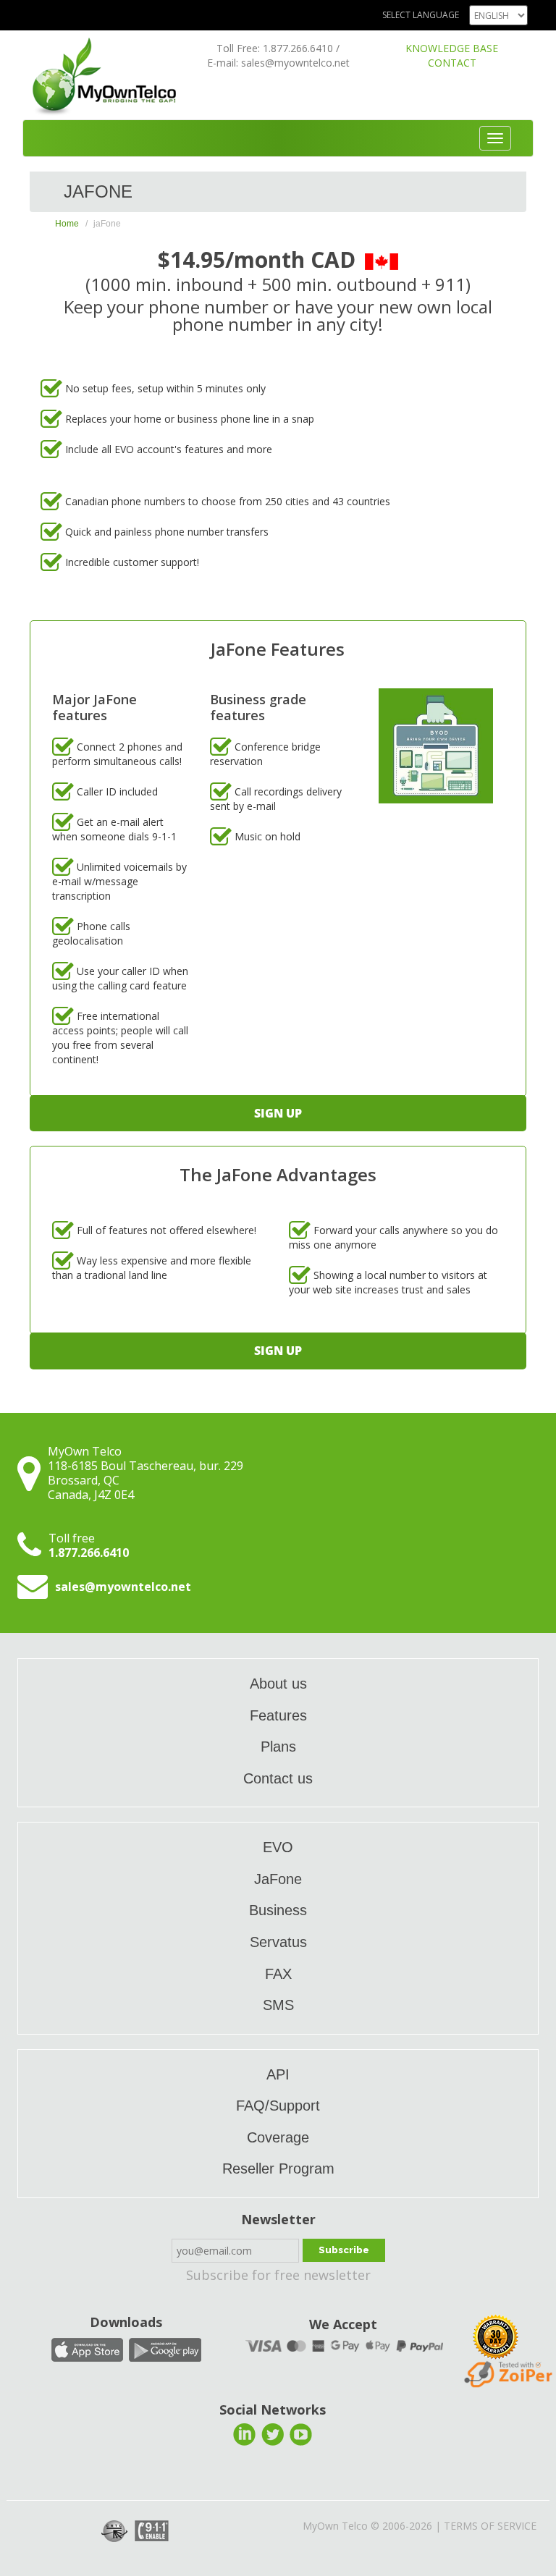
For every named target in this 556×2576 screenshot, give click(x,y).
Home (67, 224)
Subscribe (344, 2250)
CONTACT (452, 63)
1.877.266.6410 (298, 48)
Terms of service (490, 2526)
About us (278, 1684)
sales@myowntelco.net (295, 63)
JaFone (278, 1879)
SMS (278, 2005)
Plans (278, 1747)
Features (278, 1715)
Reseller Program (278, 2169)
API (278, 2074)
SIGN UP (278, 1113)
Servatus (278, 1942)
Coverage (278, 2137)
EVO (278, 1847)
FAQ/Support (278, 2106)
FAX (278, 1974)
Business (278, 1910)
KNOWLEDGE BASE (452, 48)
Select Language (421, 15)
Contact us (278, 1778)
